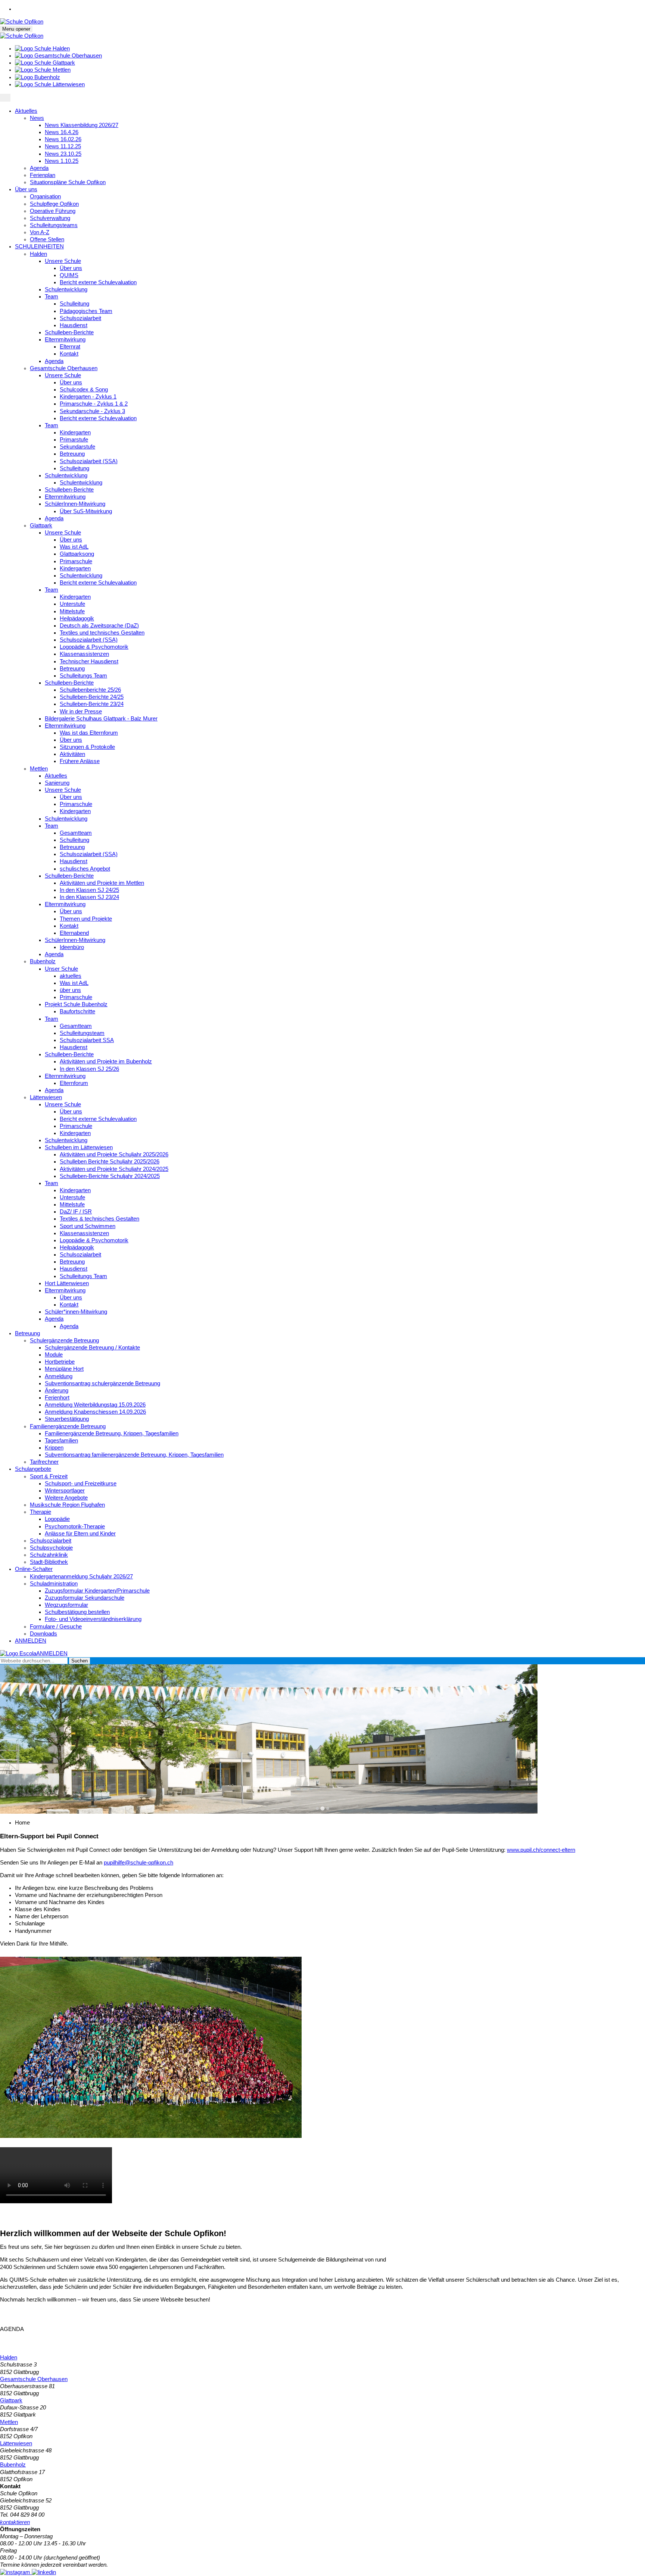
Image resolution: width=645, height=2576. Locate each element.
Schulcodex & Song (84, 390)
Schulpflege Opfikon (54, 204)
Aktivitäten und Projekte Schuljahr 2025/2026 (114, 1154)
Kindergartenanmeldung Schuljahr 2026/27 (81, 1577)
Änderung (57, 1391)
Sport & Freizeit (49, 1476)
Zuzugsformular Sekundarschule (85, 1598)
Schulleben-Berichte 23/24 (92, 704)
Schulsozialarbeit (80, 318)
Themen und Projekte (86, 919)
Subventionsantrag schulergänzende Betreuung (102, 1383)
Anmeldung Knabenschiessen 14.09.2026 (95, 1412)
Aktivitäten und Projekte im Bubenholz (106, 1061)
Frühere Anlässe (80, 761)
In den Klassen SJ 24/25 (89, 890)
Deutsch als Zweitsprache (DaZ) (99, 626)
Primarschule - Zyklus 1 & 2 (94, 404)
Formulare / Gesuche (56, 1627)
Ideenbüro (72, 947)
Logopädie (57, 1519)
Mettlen (39, 769)
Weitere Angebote (66, 1498)
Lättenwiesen (46, 1097)
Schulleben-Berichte (69, 332)
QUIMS (69, 275)
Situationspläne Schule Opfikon (68, 182)
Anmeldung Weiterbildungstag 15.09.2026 (95, 1405)
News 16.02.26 (63, 139)
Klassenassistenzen (84, 654)
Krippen (54, 1448)
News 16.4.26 (62, 132)
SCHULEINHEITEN (39, 247)
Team (52, 297)
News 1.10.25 (62, 161)
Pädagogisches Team (86, 311)
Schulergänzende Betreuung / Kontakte (92, 1348)
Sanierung (57, 783)
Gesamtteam (76, 833)
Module (54, 1355)
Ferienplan (43, 175)
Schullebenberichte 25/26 (90, 690)
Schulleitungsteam (82, 1033)
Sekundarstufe (77, 447)
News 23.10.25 (63, 154)
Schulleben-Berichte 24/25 (92, 697)
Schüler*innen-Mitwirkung (76, 1312)
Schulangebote (33, 1469)
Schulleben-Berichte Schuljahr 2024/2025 (110, 1176)
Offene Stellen (47, 239)
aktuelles (71, 976)
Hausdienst (74, 325)
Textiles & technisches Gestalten (99, 1219)
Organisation (45, 196)
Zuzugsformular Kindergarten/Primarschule (97, 1591)
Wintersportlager (65, 1491)
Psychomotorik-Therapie (75, 1526)
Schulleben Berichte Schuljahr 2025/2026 (110, 1162)
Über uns (26, 189)
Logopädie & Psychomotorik (94, 647)
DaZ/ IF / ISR (76, 1212)
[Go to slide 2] (322, 1808)
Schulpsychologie (51, 1548)
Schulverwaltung (50, 218)
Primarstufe (74, 440)
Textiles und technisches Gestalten (102, 633)
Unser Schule (61, 969)
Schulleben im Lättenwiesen (79, 1147)
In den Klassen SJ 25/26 (89, 1069)
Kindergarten (75, 433)
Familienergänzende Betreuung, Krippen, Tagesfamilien (112, 1433)
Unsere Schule (63, 261)
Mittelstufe (72, 611)
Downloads (43, 1634)
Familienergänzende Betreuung (68, 1426)
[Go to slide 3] (328, 1808)
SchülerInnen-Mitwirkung (75, 504)
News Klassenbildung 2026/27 (82, 125)
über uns (70, 990)
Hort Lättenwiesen (67, 1283)
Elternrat (70, 347)
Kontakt (69, 354)
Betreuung (72, 454)
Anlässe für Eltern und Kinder (80, 1534)
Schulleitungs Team (83, 676)
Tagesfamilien (61, 1441)
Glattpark (41, 526)
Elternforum (74, 1083)
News (37, 118)
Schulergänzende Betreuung (64, 1340)
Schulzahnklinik (49, 1555)
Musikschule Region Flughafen (67, 1505)
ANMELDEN (31, 1641)
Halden (38, 254)
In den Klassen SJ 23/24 (89, 897)
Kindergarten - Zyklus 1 (88, 397)
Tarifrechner (44, 1462)
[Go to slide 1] (317, 1808)
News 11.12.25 (63, 146)
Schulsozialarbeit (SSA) (89, 461)
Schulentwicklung (66, 289)
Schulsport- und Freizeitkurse (81, 1484)
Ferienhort (57, 1398)
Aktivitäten (72, 754)
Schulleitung (74, 304)
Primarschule (76, 561)
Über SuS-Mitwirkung (86, 511)
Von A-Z (40, 232)
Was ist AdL (74, 547)
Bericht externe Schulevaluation (98, 282)
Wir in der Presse (81, 712)
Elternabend (74, 933)
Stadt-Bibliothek (49, 1562)
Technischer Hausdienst (89, 661)
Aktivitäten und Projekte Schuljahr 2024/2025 (114, 1169)
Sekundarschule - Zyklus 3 (92, 411)
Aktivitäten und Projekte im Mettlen (102, 883)
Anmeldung (59, 1376)
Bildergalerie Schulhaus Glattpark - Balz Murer (101, 719)
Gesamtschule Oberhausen (64, 368)
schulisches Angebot (85, 869)
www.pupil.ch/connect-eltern (541, 1850)
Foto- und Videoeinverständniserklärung (93, 1619)
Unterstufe (72, 604)
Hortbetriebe (60, 1362)
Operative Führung (53, 211)
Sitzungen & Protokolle (87, 747)
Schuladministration (54, 1584)
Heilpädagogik (77, 619)
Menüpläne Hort (64, 1369)
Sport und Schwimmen (88, 1226)
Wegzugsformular (66, 1605)
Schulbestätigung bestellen (77, 1612)
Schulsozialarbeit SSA (87, 1040)
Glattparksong (77, 554)
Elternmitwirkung (65, 340)
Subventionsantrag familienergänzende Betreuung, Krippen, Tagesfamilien (134, 1455)
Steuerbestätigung (67, 1419)
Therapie (40, 1512)
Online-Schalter (34, 1569)
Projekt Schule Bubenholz (76, 1004)
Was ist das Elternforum (89, 733)
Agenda (39, 168)
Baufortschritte (77, 1011)
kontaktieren (15, 2522)
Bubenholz (43, 961)
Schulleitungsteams (54, 225)
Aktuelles (26, 111)
